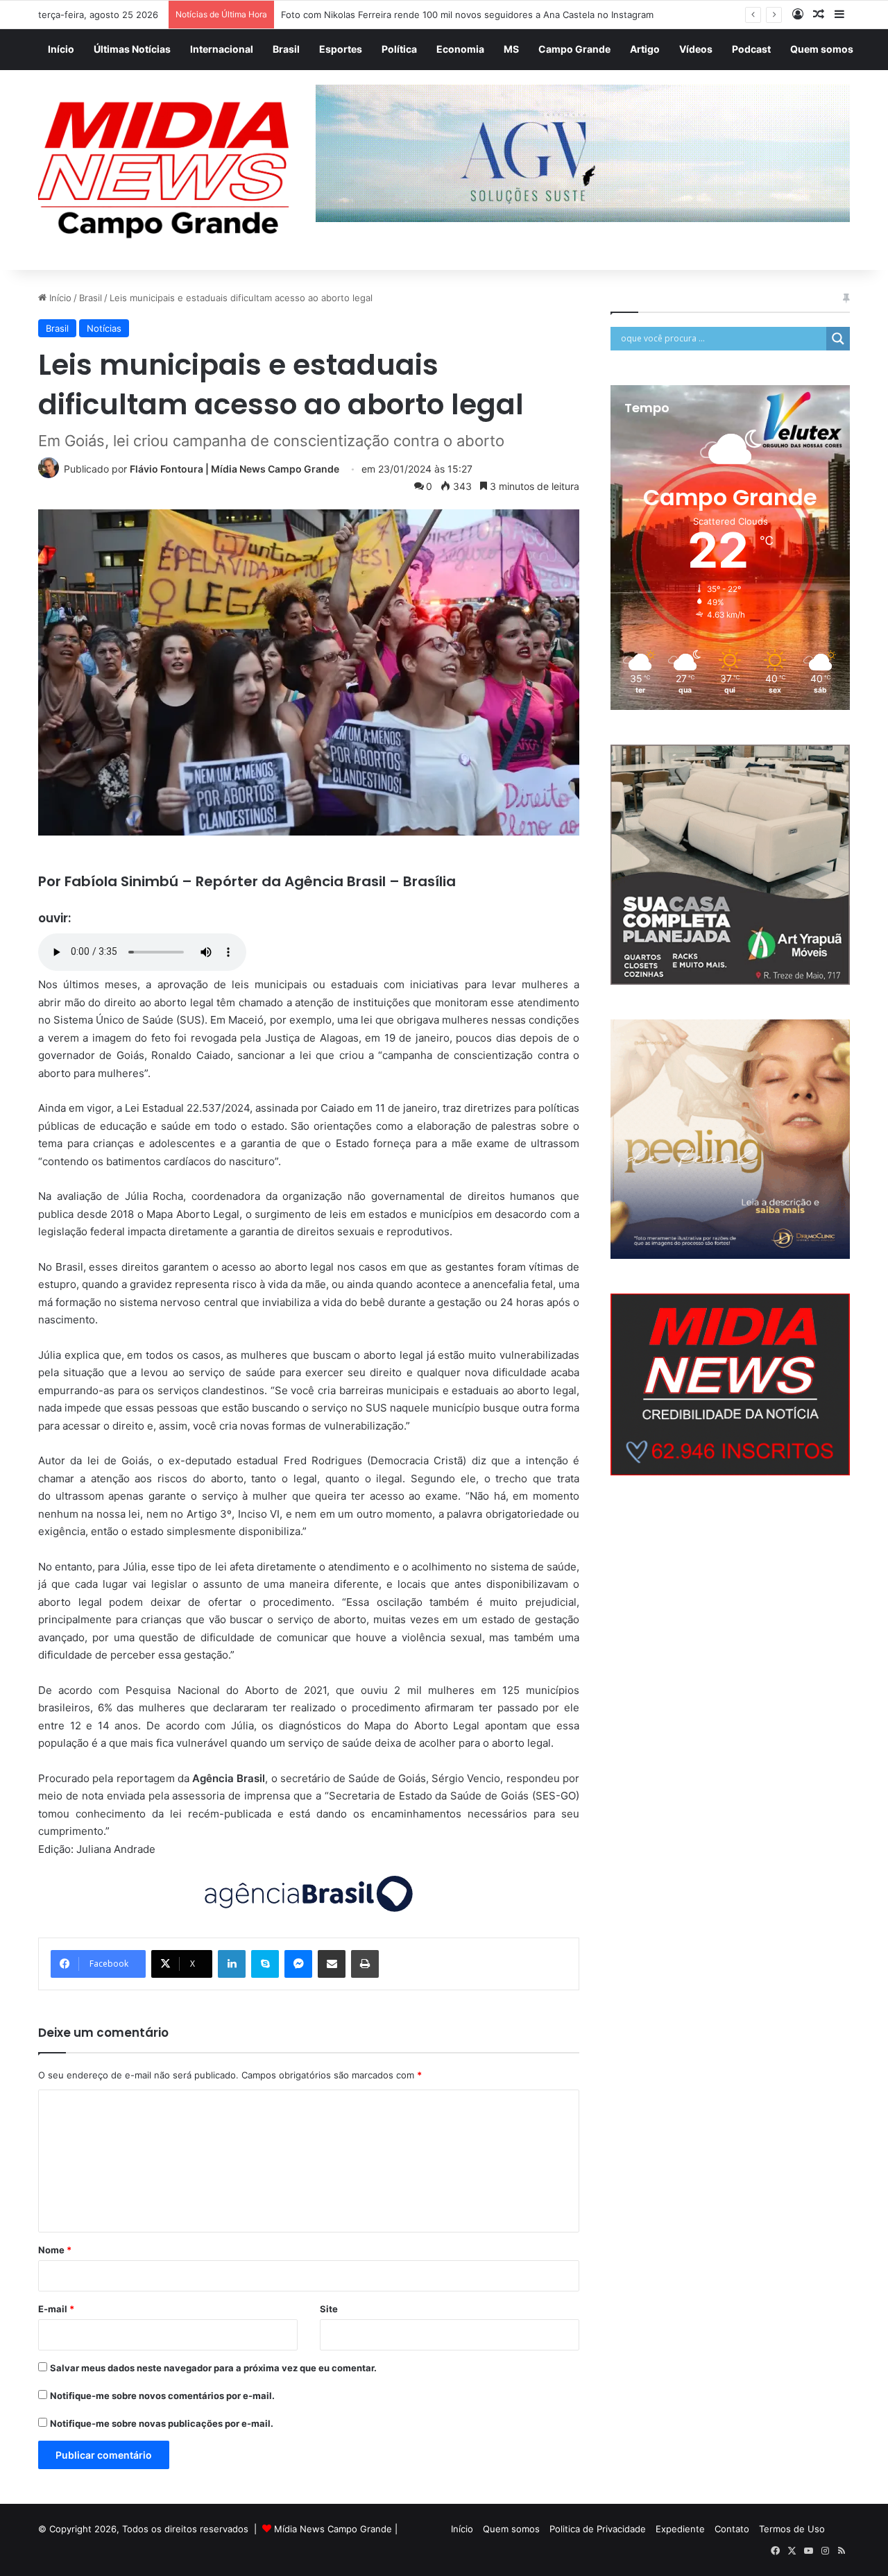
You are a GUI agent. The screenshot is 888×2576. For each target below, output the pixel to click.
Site (329, 2309)
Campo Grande (574, 49)
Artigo (645, 49)
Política (399, 49)
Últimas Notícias (132, 49)
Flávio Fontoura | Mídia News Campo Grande (234, 469)
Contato (732, 2529)
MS (511, 49)
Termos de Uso (792, 2529)
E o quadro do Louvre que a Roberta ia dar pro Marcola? (402, 15)
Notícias (104, 328)
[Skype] (265, 1964)
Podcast (751, 49)
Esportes (341, 49)
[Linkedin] (232, 1964)
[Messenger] (298, 1964)
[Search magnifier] (838, 339)
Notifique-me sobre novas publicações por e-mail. (162, 2423)
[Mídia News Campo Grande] (166, 170)
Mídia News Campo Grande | (336, 2529)
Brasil (286, 49)
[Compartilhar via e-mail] (332, 1964)
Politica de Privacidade (598, 2529)
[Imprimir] (365, 1964)
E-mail (56, 2309)
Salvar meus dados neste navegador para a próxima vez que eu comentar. (213, 2368)
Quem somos (822, 49)
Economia (460, 49)
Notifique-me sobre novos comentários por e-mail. (162, 2396)
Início (61, 49)
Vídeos (696, 49)
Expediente (680, 2529)
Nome (55, 2250)
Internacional (222, 49)
